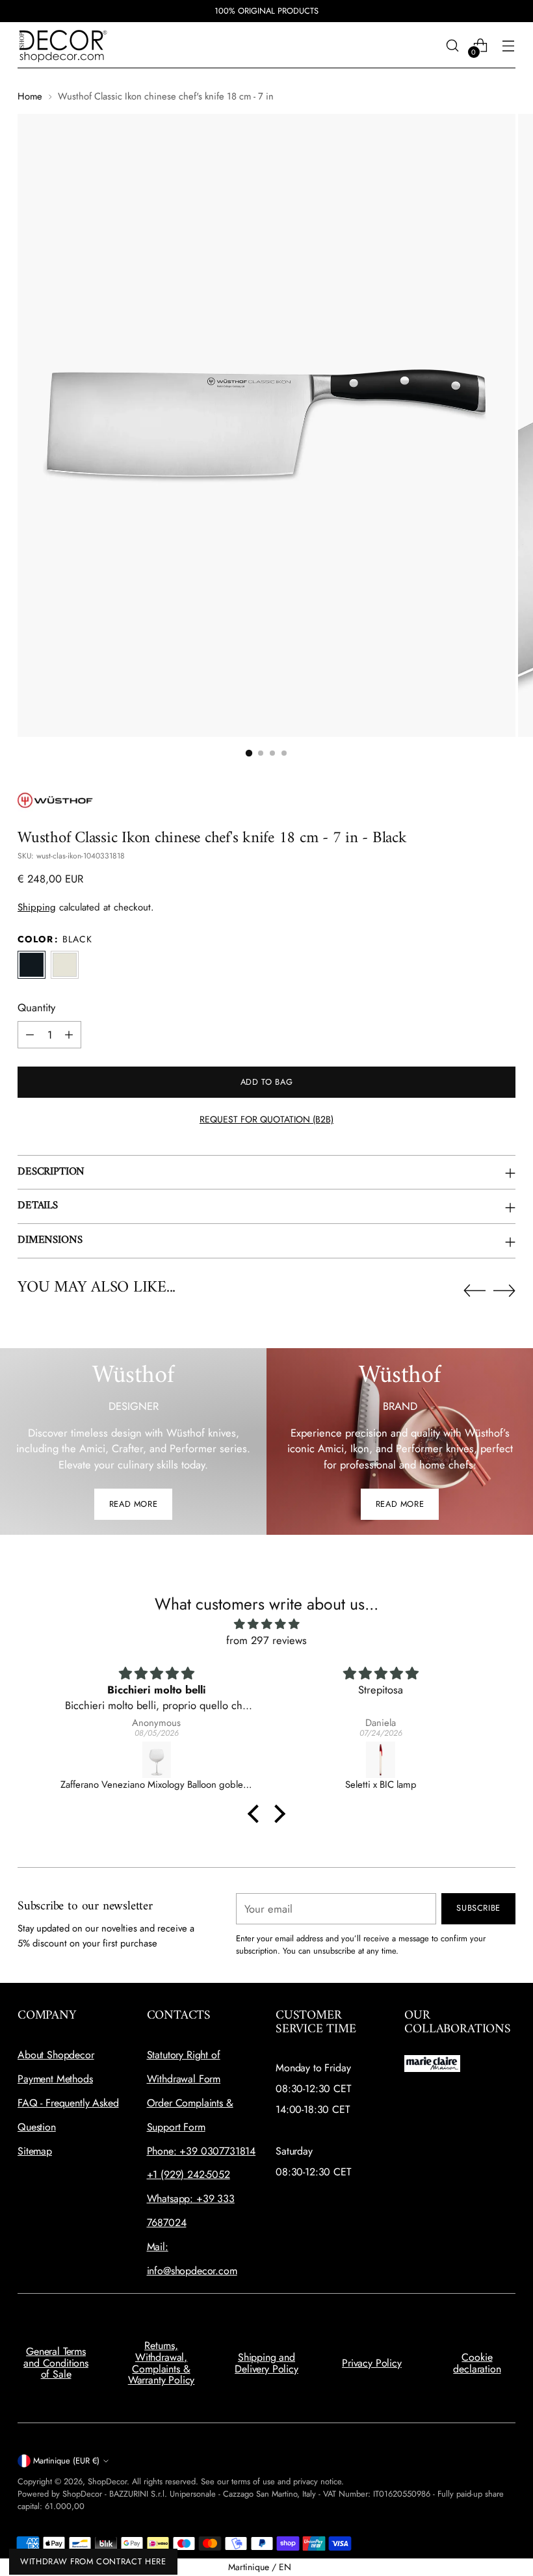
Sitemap (35, 2151)
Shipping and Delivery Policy (266, 2363)
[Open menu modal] (509, 45)
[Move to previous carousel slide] (474, 1291)
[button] (249, 753)
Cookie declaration (477, 2363)
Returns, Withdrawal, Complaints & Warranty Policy (162, 2363)
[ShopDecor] (63, 45)
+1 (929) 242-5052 (188, 2174)
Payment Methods (55, 2079)
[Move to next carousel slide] (504, 1290)
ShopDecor (107, 2481)
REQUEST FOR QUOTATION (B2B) (266, 1119)
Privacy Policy (372, 2363)
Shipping (37, 907)
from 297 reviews (266, 1640)
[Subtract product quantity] (30, 1035)
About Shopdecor (56, 2055)
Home (30, 96)
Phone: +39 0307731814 (201, 2151)
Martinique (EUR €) (66, 2461)
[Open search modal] (453, 45)
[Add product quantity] (69, 1035)
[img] (266, 1624)
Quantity (36, 1007)
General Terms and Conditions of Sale (56, 2363)
